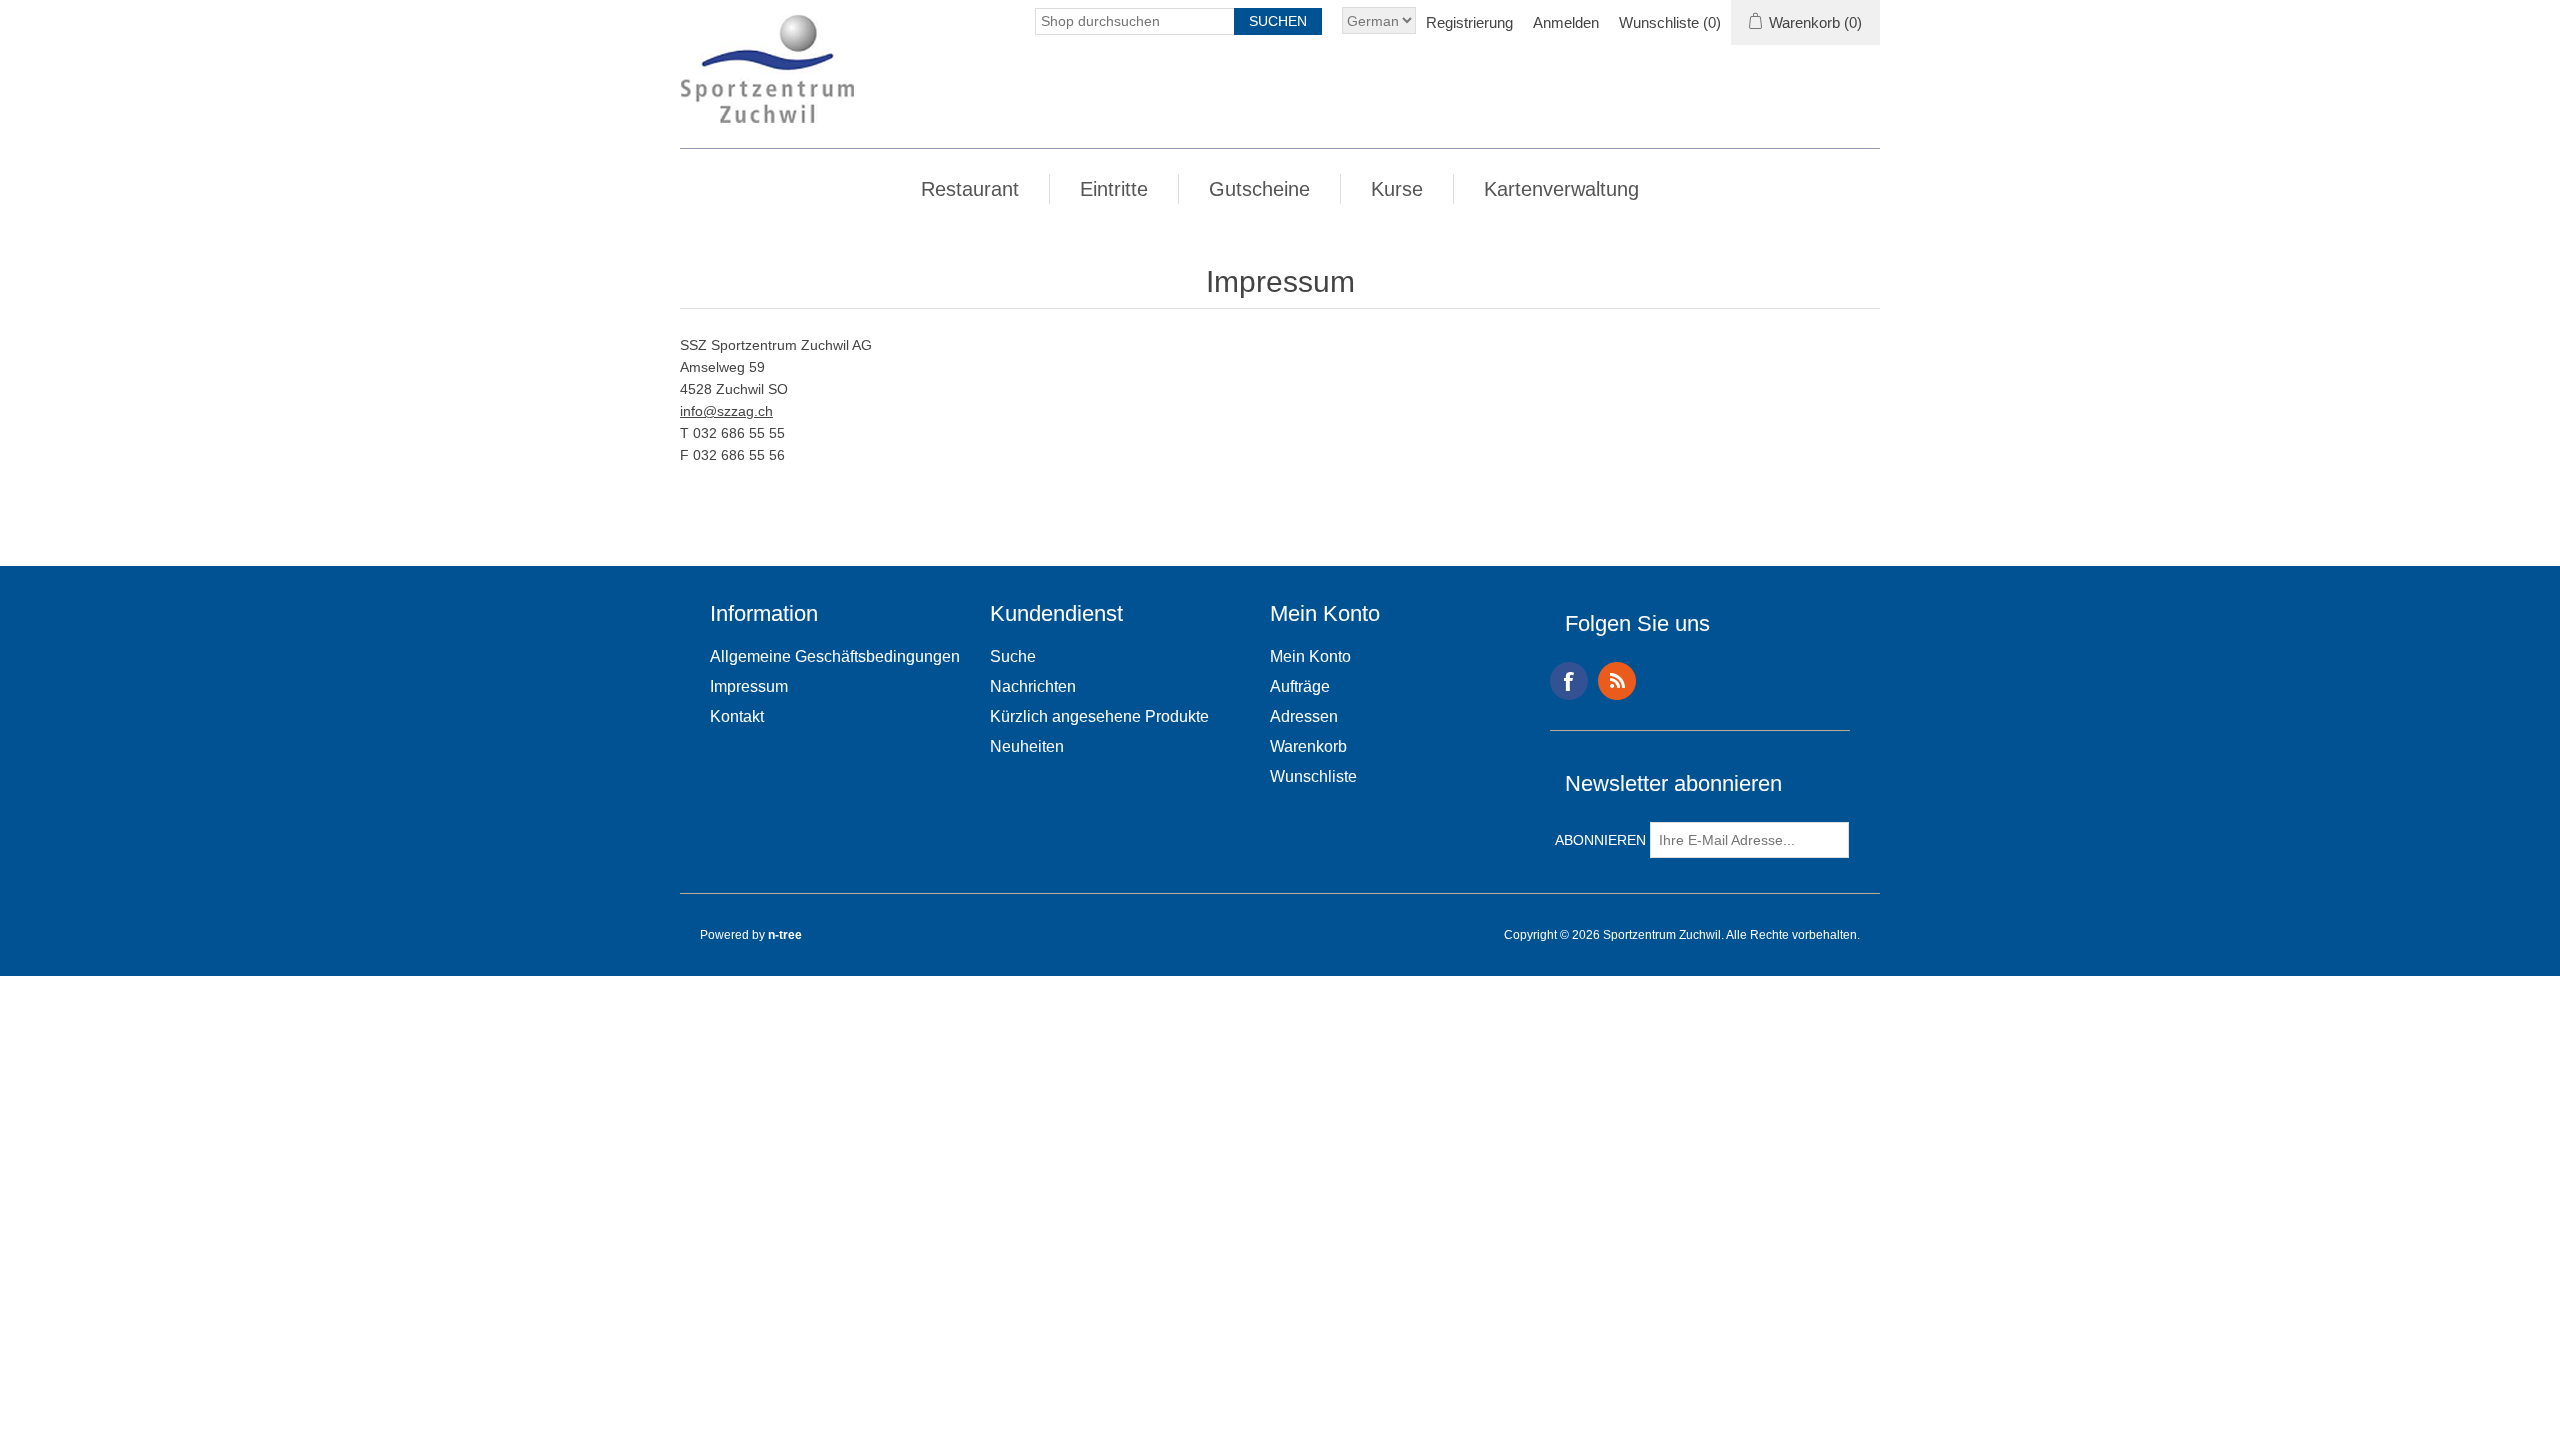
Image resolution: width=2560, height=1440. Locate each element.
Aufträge (1300, 686)
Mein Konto (1310, 656)
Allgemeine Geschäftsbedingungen (835, 656)
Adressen (1304, 716)
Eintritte (1114, 189)
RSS (1617, 681)
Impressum (749, 686)
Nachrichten (1033, 686)
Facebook (1569, 681)
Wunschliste (1313, 776)
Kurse (1397, 189)
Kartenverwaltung (1561, 189)
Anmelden (1566, 22)
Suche (1013, 656)
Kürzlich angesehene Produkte (1099, 716)
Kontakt (737, 716)
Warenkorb (1308, 746)
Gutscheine (1259, 189)
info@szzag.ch (726, 411)
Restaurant (970, 189)
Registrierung (1469, 22)
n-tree (785, 935)
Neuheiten (1027, 746)
